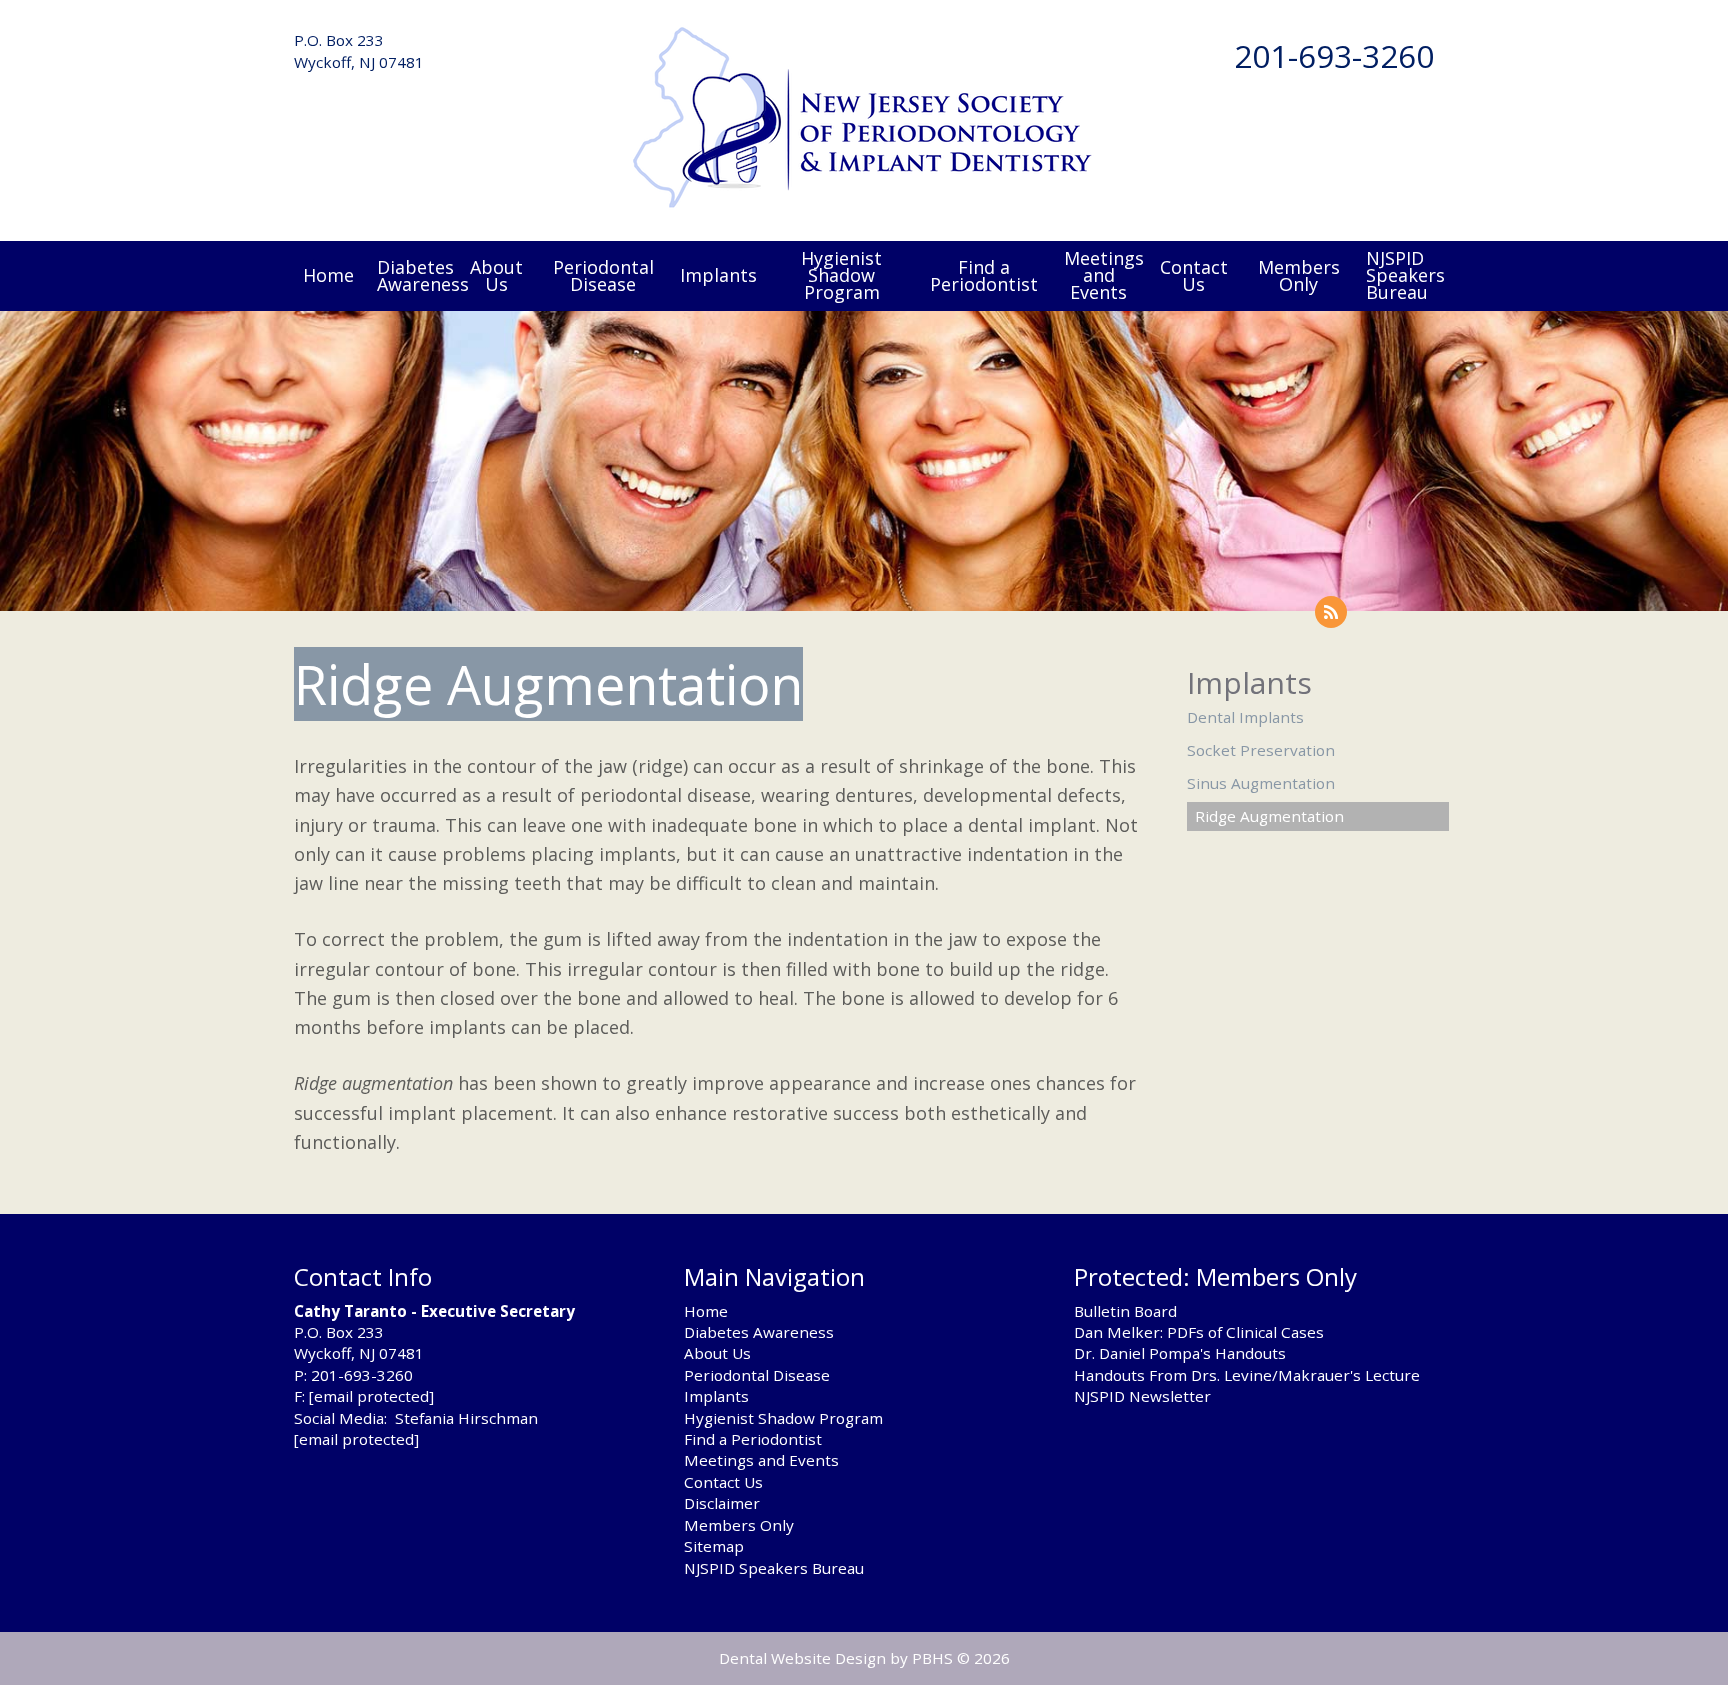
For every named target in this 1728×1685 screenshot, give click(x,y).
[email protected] (371, 1396)
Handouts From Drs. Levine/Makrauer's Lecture (1247, 1375)
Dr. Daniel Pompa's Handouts (1180, 1353)
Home (328, 275)
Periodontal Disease (757, 1375)
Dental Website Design (802, 1658)
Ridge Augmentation (1269, 816)
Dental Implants (1245, 717)
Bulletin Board (1125, 1311)
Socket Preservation (1261, 750)
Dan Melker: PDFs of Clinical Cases (1199, 1332)
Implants (718, 275)
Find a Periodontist (753, 1439)
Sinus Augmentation (1261, 783)
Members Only (739, 1525)
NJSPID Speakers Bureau (774, 1568)
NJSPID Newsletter (1142, 1396)
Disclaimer (722, 1503)
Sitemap (714, 1546)
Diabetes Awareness (759, 1332)
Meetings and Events (761, 1460)
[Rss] (1331, 612)
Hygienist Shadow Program (783, 1418)
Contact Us (723, 1482)
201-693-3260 (1334, 55)
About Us (717, 1353)
